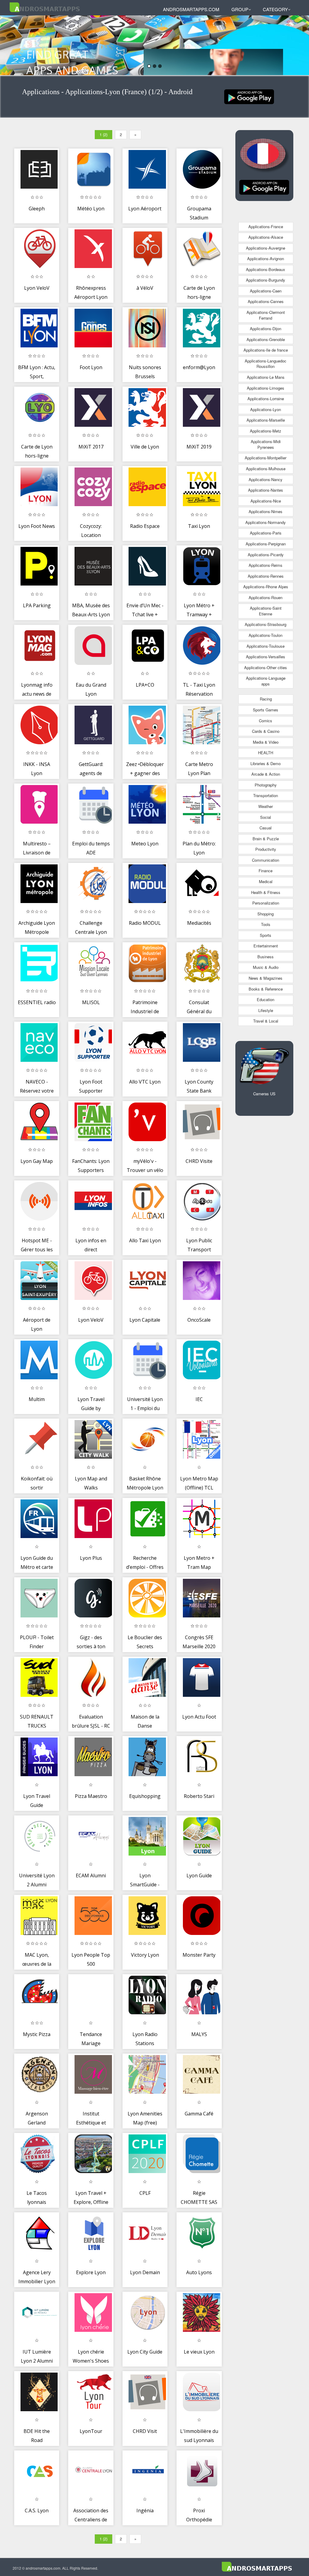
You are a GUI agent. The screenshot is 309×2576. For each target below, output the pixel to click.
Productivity (266, 849)
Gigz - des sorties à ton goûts (91, 1646)
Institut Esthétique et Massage (91, 2123)
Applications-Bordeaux (266, 269)
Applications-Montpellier (266, 458)
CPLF (145, 2193)
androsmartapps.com (191, 9)
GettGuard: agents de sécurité (91, 773)
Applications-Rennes (266, 576)
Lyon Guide (199, 1875)
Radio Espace (145, 526)
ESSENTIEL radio (37, 1002)
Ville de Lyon (145, 447)
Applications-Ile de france (266, 350)
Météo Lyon (91, 209)
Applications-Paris (266, 533)
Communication (266, 860)
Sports (266, 935)
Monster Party (199, 1955)
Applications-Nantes (266, 490)
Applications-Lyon (266, 409)
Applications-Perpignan (266, 544)
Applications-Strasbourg (266, 624)
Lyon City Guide (145, 2352)
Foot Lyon (91, 367)
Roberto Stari (199, 1796)
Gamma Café (199, 2114)
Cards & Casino (266, 731)
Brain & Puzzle (266, 839)
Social (266, 817)
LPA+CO (145, 685)
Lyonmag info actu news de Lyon (37, 694)
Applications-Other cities (266, 667)
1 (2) (104, 134)
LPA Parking (37, 605)
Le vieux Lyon (199, 2352)
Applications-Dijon (266, 329)
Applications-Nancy (266, 479)
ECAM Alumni (91, 1875)
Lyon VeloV (37, 288)
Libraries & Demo (266, 763)
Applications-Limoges (266, 388)
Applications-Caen (266, 291)
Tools (266, 924)
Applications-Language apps (266, 681)
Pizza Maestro (91, 1796)
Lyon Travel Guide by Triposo (91, 1408)
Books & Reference (266, 989)
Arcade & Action (266, 774)
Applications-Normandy (266, 522)
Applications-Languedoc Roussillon (266, 364)
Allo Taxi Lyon (145, 1240)
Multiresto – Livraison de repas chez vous (37, 852)
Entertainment (266, 946)
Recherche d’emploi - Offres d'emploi (145, 1567)
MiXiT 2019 (199, 447)
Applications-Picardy (266, 555)
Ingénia (145, 2511)
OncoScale (199, 1320)
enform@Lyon (199, 367)
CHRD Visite (199, 1161)
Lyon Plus (91, 1558)
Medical (266, 881)
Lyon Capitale (145, 1320)
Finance (266, 871)
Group (240, 9)
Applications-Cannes (266, 301)
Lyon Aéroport (145, 209)
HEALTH (266, 753)
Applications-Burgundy (266, 280)
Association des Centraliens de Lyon (91, 2519)
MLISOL (91, 1002)
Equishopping (145, 1796)
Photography (266, 785)
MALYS (199, 2034)
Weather (266, 806)
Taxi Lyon (199, 526)
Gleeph (37, 209)
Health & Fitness (266, 892)
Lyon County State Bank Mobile (199, 1091)
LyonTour (91, 2431)
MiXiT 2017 (91, 447)
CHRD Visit (145, 2431)
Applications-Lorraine (266, 399)
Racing (266, 699)
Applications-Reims (266, 565)
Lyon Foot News (37, 526)
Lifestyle (266, 1010)
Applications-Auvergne (266, 248)
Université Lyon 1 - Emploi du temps (145, 1408)
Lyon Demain (145, 2272)
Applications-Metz (266, 431)
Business (266, 957)
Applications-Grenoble (266, 339)
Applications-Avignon (266, 259)
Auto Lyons (199, 2272)
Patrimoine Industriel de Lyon (145, 1011)
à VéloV (145, 288)
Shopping (266, 914)
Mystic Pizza (37, 2034)
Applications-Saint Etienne (266, 611)
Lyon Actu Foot (199, 1717)
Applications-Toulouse (266, 646)
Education (266, 999)
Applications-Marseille (266, 420)
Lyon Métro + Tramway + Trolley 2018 (199, 614)
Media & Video (266, 742)
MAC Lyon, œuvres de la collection (37, 1964)
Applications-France (266, 227)
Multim (37, 1399)
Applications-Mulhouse (266, 469)
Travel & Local (266, 1021)
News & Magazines (266, 978)
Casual (266, 828)
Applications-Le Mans (266, 377)
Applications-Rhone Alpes (266, 587)
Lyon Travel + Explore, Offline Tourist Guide (91, 2202)
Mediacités (199, 923)
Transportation (266, 795)
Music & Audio (266, 967)
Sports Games (266, 710)
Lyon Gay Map (37, 1161)
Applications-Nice (266, 501)
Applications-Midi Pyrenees (266, 444)
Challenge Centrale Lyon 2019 (91, 932)
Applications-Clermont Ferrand (266, 315)
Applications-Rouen (266, 597)
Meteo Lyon (145, 844)
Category (275, 9)
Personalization (266, 903)
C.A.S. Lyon (37, 2511)
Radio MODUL (145, 923)
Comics (266, 721)
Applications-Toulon (266, 635)
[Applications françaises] (249, 96)
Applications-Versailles (266, 657)
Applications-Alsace (266, 237)
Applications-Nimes (266, 511)
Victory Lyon (145, 1955)
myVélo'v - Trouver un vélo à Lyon (145, 1170)
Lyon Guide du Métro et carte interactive (37, 1567)
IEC (199, 1399)
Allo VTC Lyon (145, 1082)
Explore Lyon (91, 2272)
